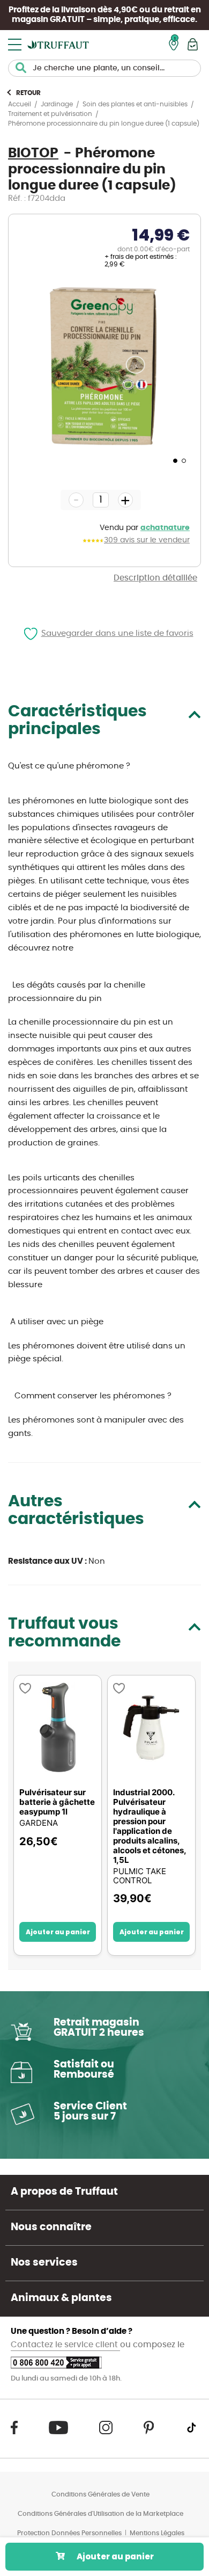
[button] (174, 460)
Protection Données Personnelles (69, 2533)
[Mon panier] (193, 44)
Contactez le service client (65, 2345)
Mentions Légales (157, 2533)
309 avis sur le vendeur (147, 540)
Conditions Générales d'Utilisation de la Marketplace (100, 2514)
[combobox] (104, 68)
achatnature (165, 528)
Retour (28, 93)
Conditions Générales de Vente (100, 2494)
